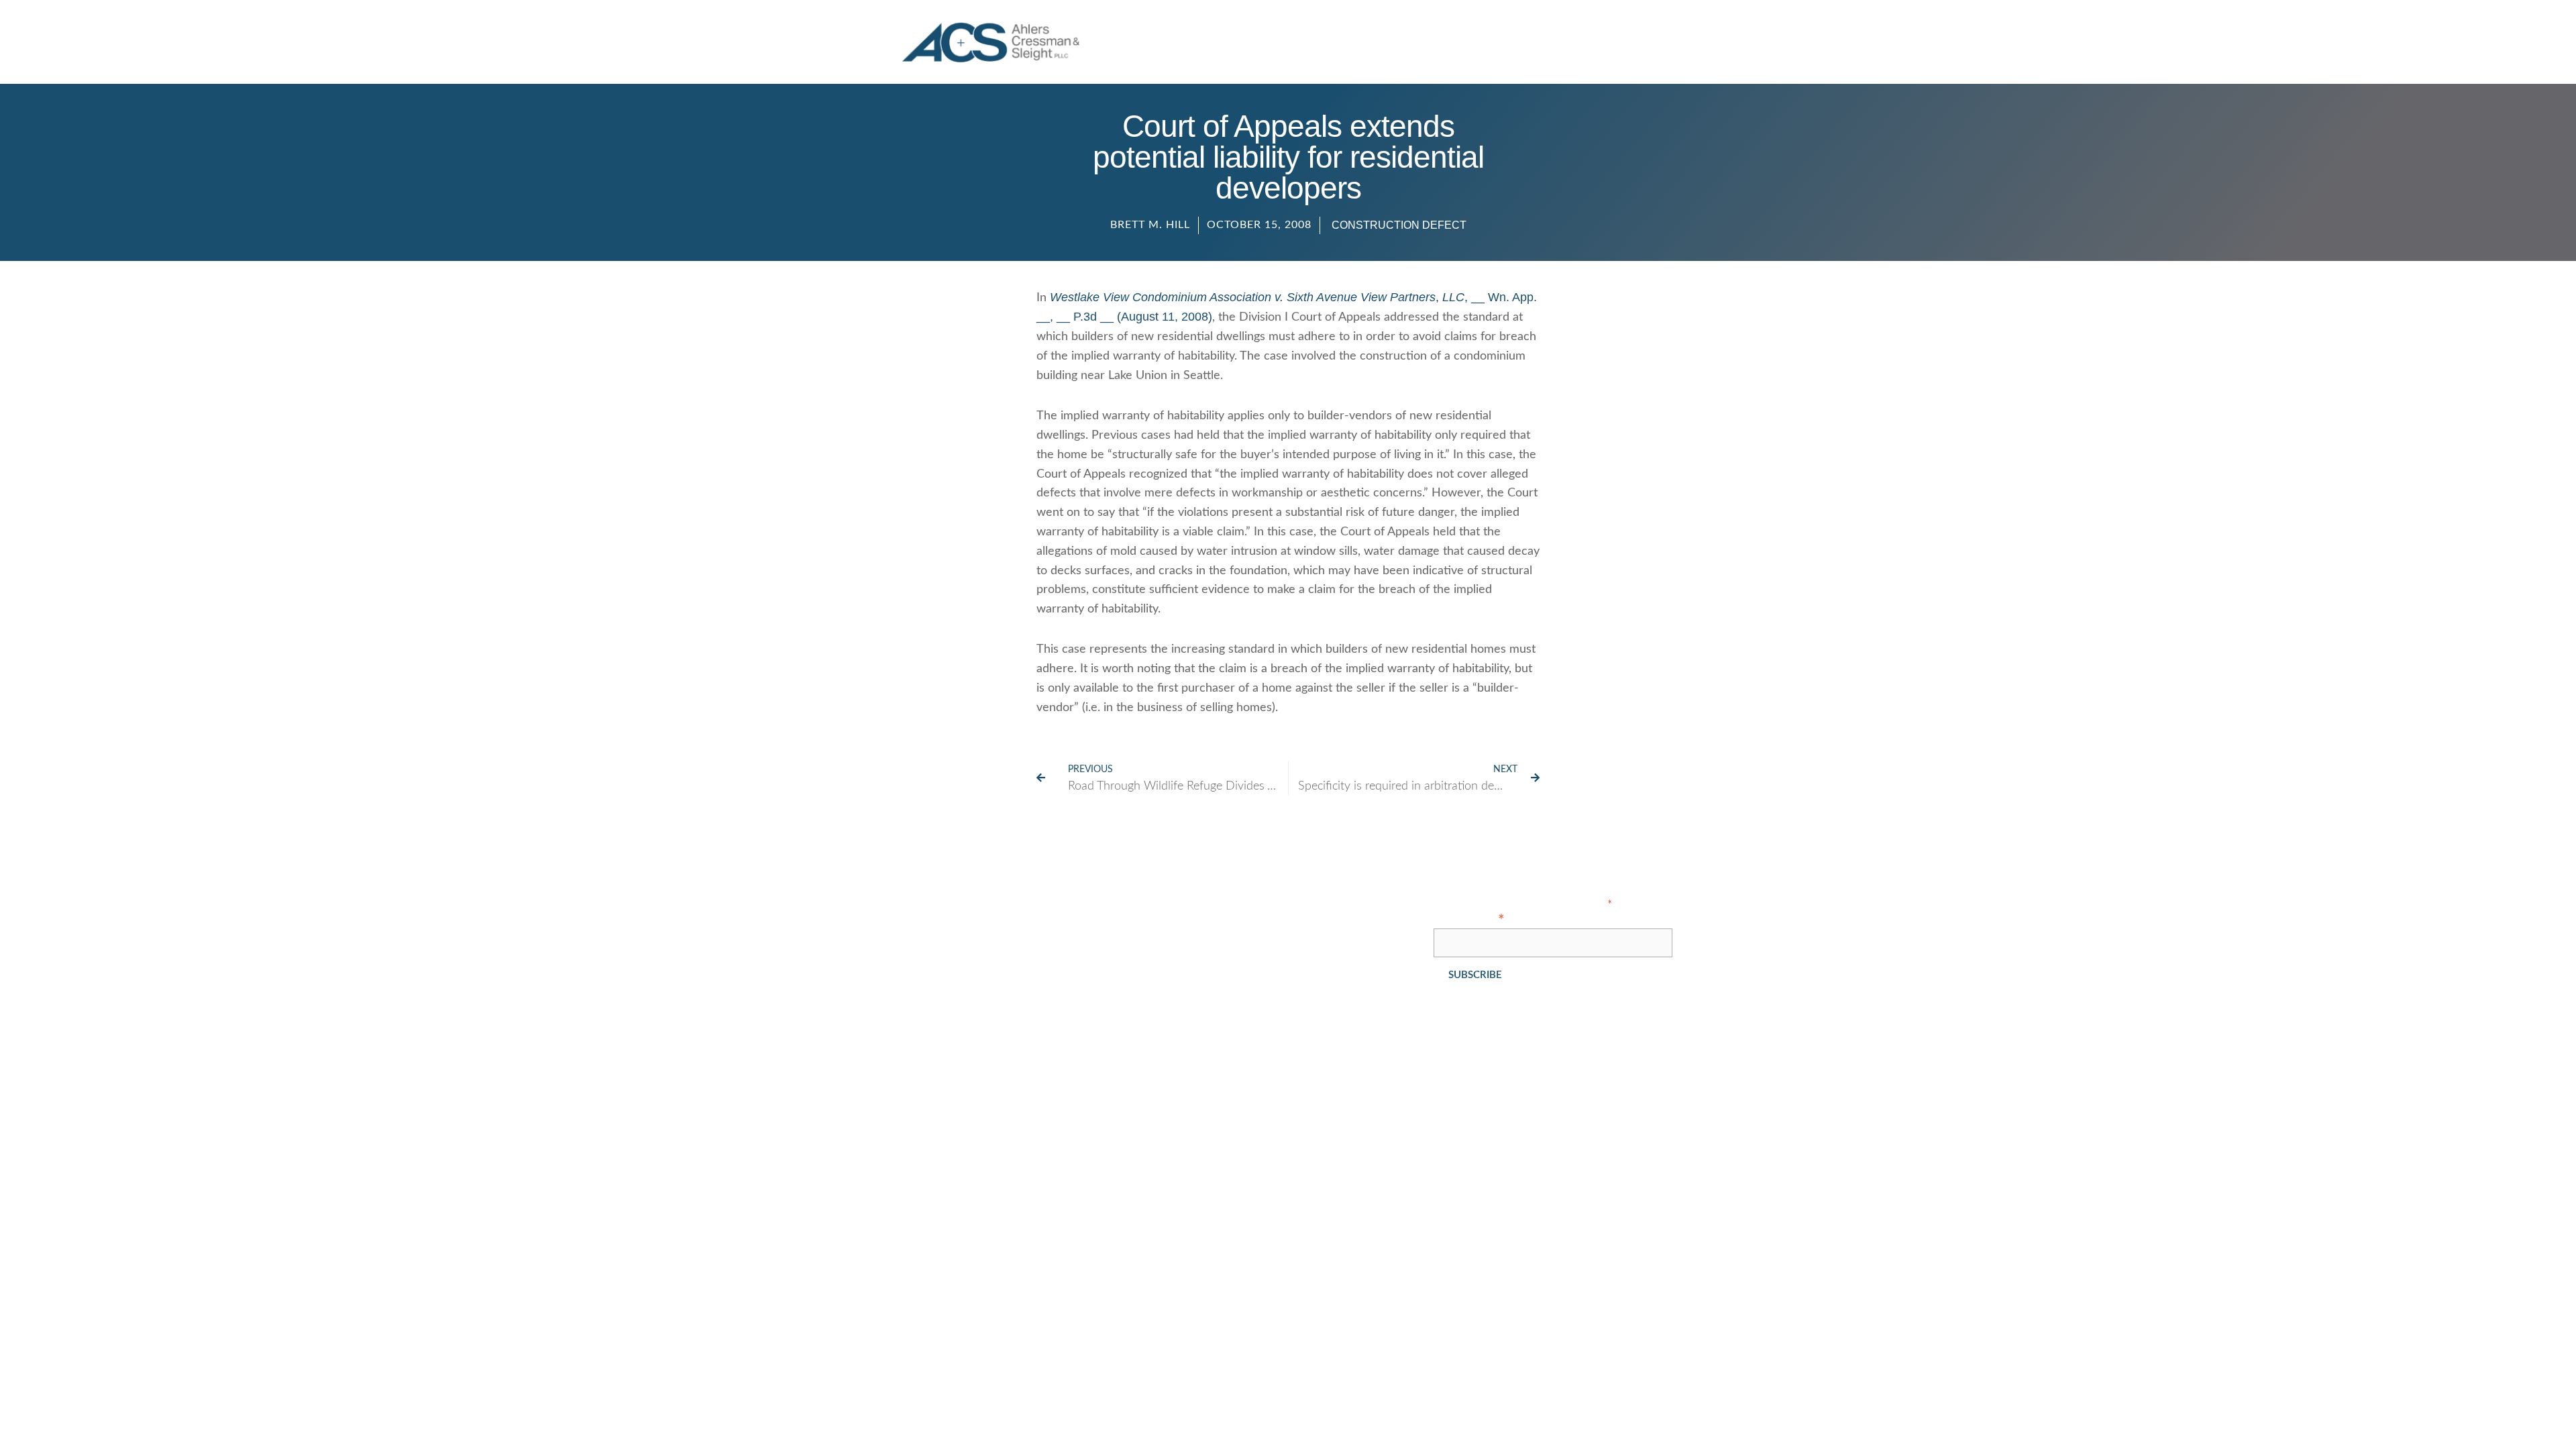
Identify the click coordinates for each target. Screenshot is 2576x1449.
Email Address (1469, 920)
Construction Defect (1399, 225)
